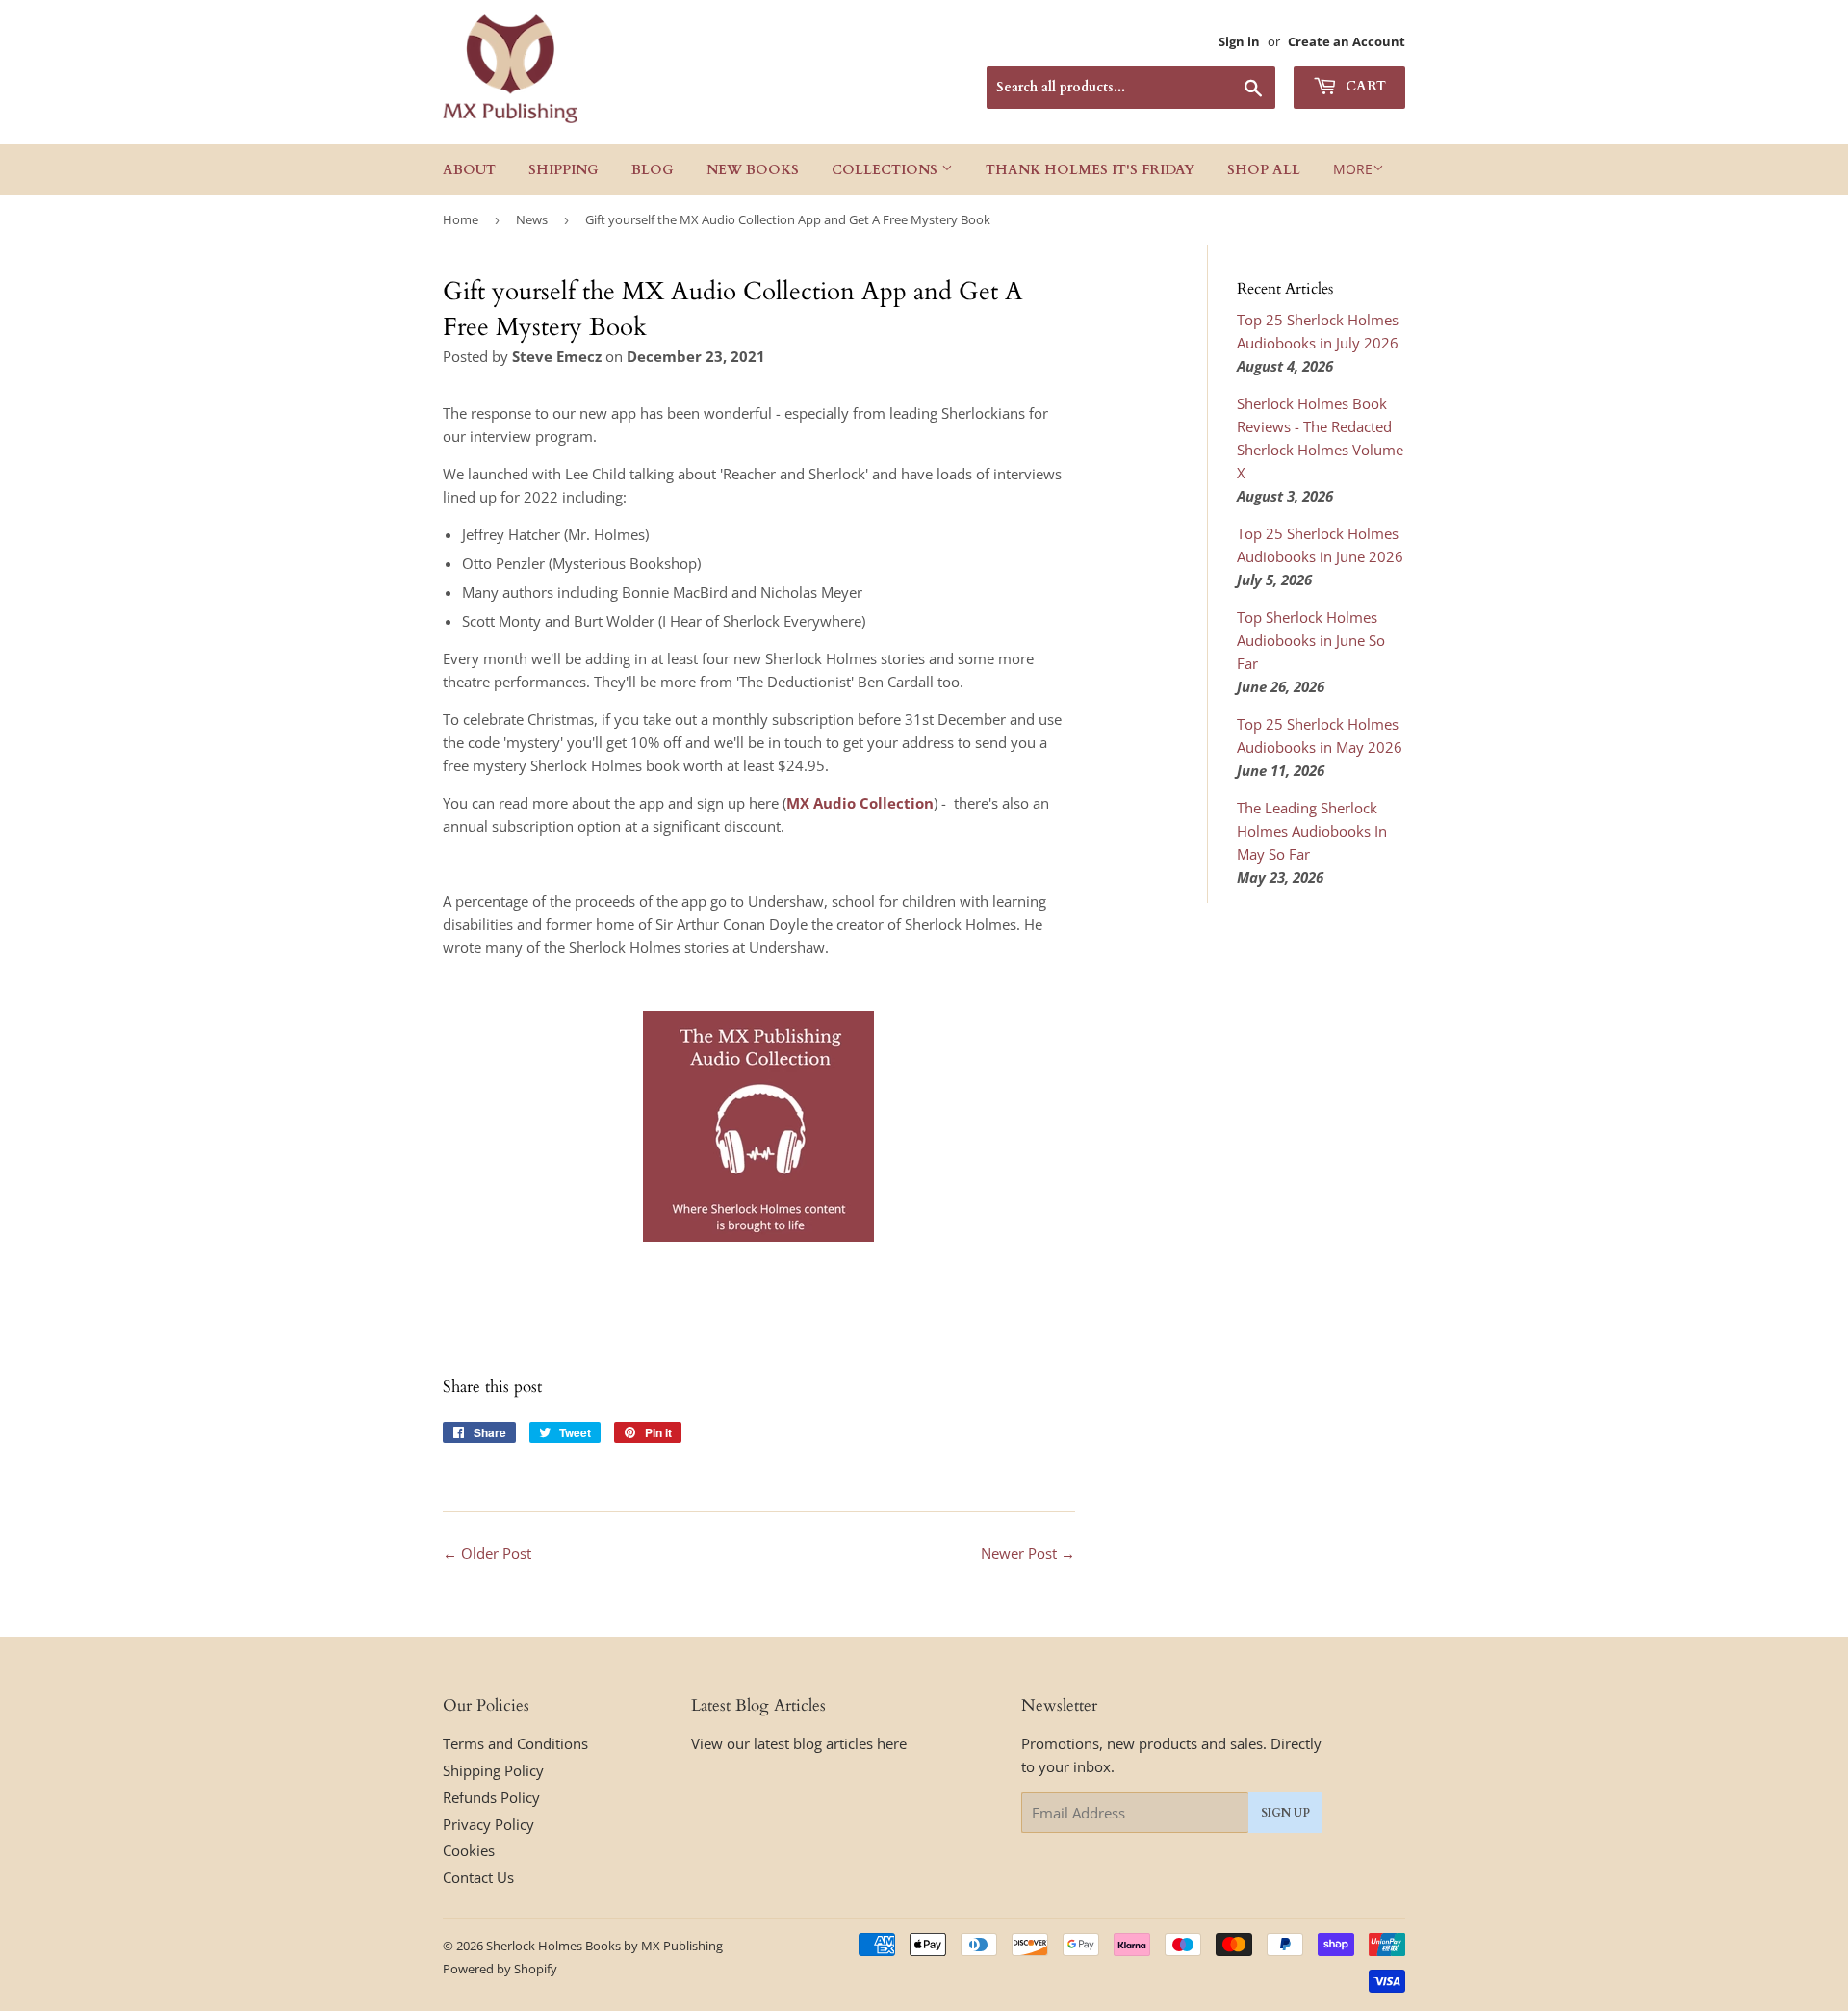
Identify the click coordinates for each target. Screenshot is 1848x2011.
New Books (753, 170)
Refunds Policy (491, 1797)
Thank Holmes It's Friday (1090, 170)
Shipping (564, 170)
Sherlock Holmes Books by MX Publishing (604, 1946)
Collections (886, 170)
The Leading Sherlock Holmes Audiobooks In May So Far (1312, 831)
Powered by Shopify (500, 1969)
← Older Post (487, 1553)
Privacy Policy (488, 1824)
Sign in (1239, 41)
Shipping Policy (493, 1770)
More (1353, 169)
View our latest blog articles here (799, 1743)
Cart (1364, 86)
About (469, 170)
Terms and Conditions (515, 1743)
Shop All (1264, 170)
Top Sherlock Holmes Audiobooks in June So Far (1311, 640)
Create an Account (1347, 41)
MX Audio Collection (860, 803)
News (532, 219)
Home (461, 219)
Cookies (469, 1850)
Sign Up (1285, 1813)
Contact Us (478, 1877)
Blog (653, 170)
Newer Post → (1028, 1553)
